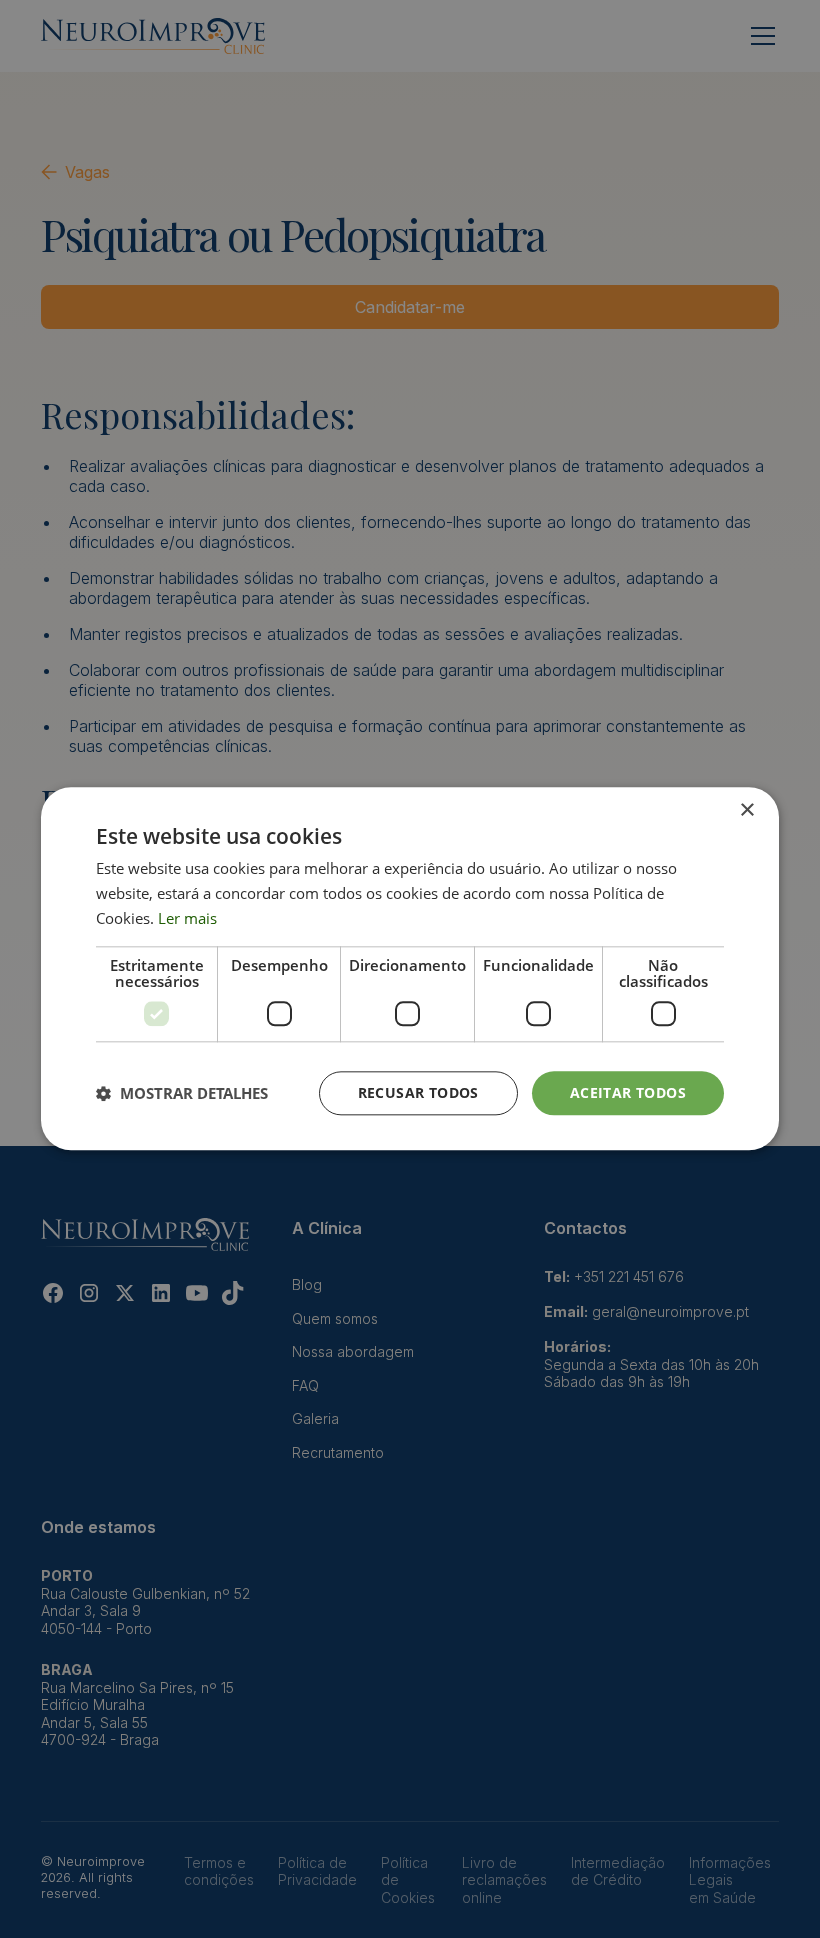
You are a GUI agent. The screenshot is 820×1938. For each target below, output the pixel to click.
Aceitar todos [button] (628, 1092)
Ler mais (187, 918)
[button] (182, 1093)
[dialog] (410, 968)
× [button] (746, 810)
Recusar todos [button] (418, 1092)
